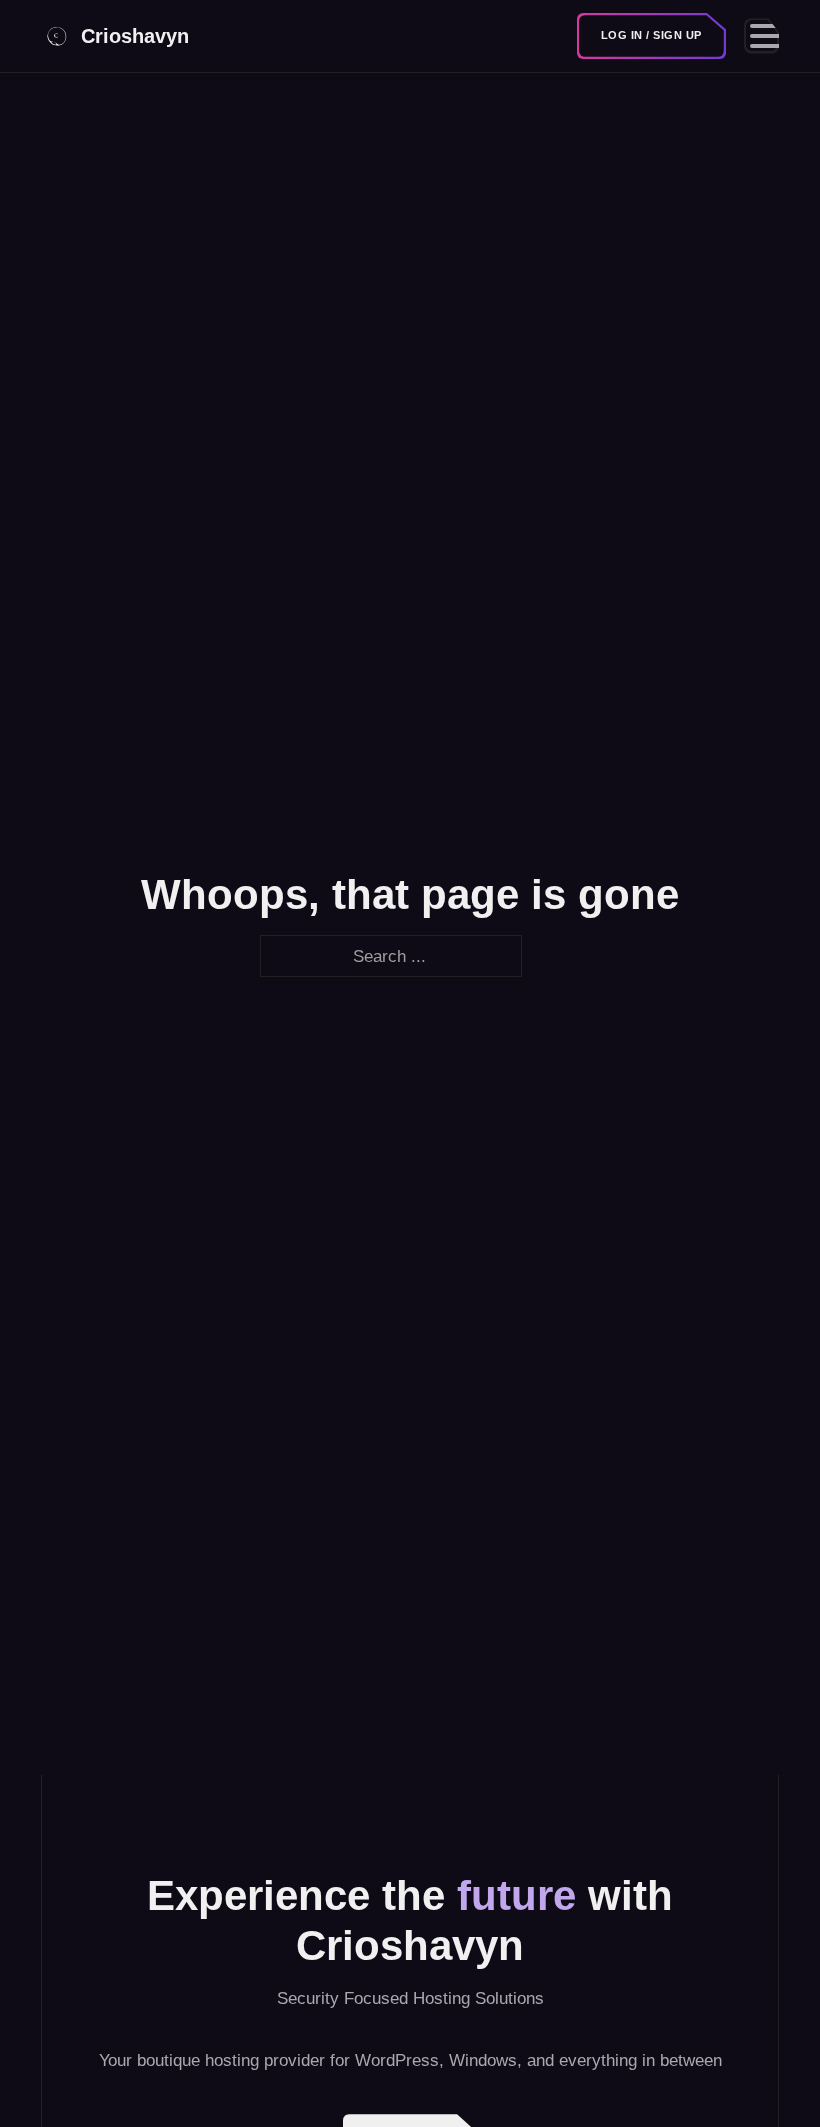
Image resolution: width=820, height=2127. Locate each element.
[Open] (761, 35)
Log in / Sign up (651, 35)
